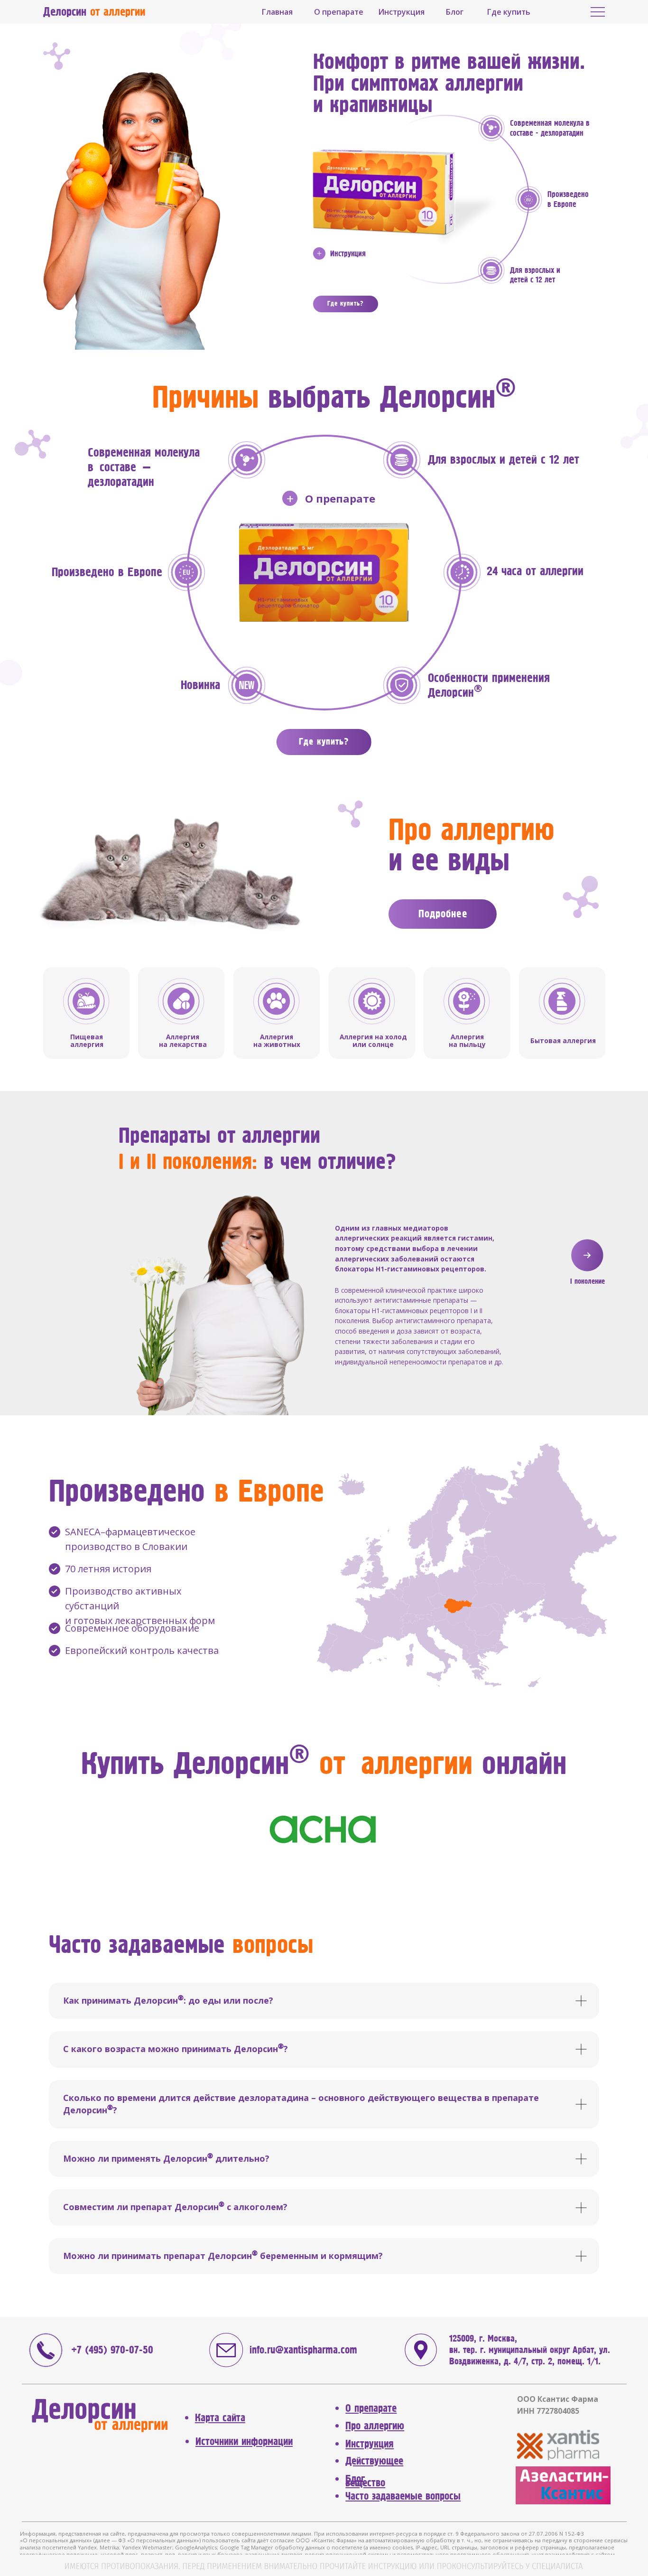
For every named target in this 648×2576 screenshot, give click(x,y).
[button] (247, 685)
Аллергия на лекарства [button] (183, 1041)
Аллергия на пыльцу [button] (467, 1041)
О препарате (340, 498)
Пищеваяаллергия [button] (87, 1041)
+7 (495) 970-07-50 (112, 2350)
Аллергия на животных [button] (277, 1041)
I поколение (588, 1281)
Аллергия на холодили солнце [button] (373, 1041)
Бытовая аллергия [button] (563, 1041)
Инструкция (348, 254)
